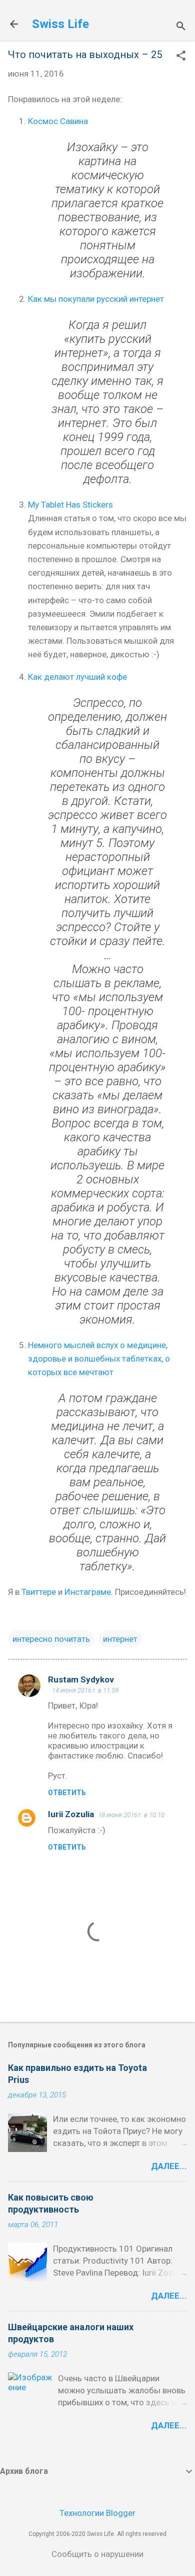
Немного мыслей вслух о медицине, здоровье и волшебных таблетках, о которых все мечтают (99, 1359)
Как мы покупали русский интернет (96, 299)
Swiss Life (60, 24)
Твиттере (39, 1592)
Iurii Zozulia (71, 1814)
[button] (181, 57)
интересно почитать (51, 1639)
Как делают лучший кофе (77, 677)
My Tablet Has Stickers (70, 505)
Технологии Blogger (97, 2513)
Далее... (169, 2166)
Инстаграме (88, 1592)
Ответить (67, 1793)
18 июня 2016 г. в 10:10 (131, 1815)
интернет (120, 1639)
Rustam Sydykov (81, 1679)
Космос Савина (58, 121)
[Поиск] (181, 27)
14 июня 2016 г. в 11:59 (85, 1690)
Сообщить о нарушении (97, 2554)
